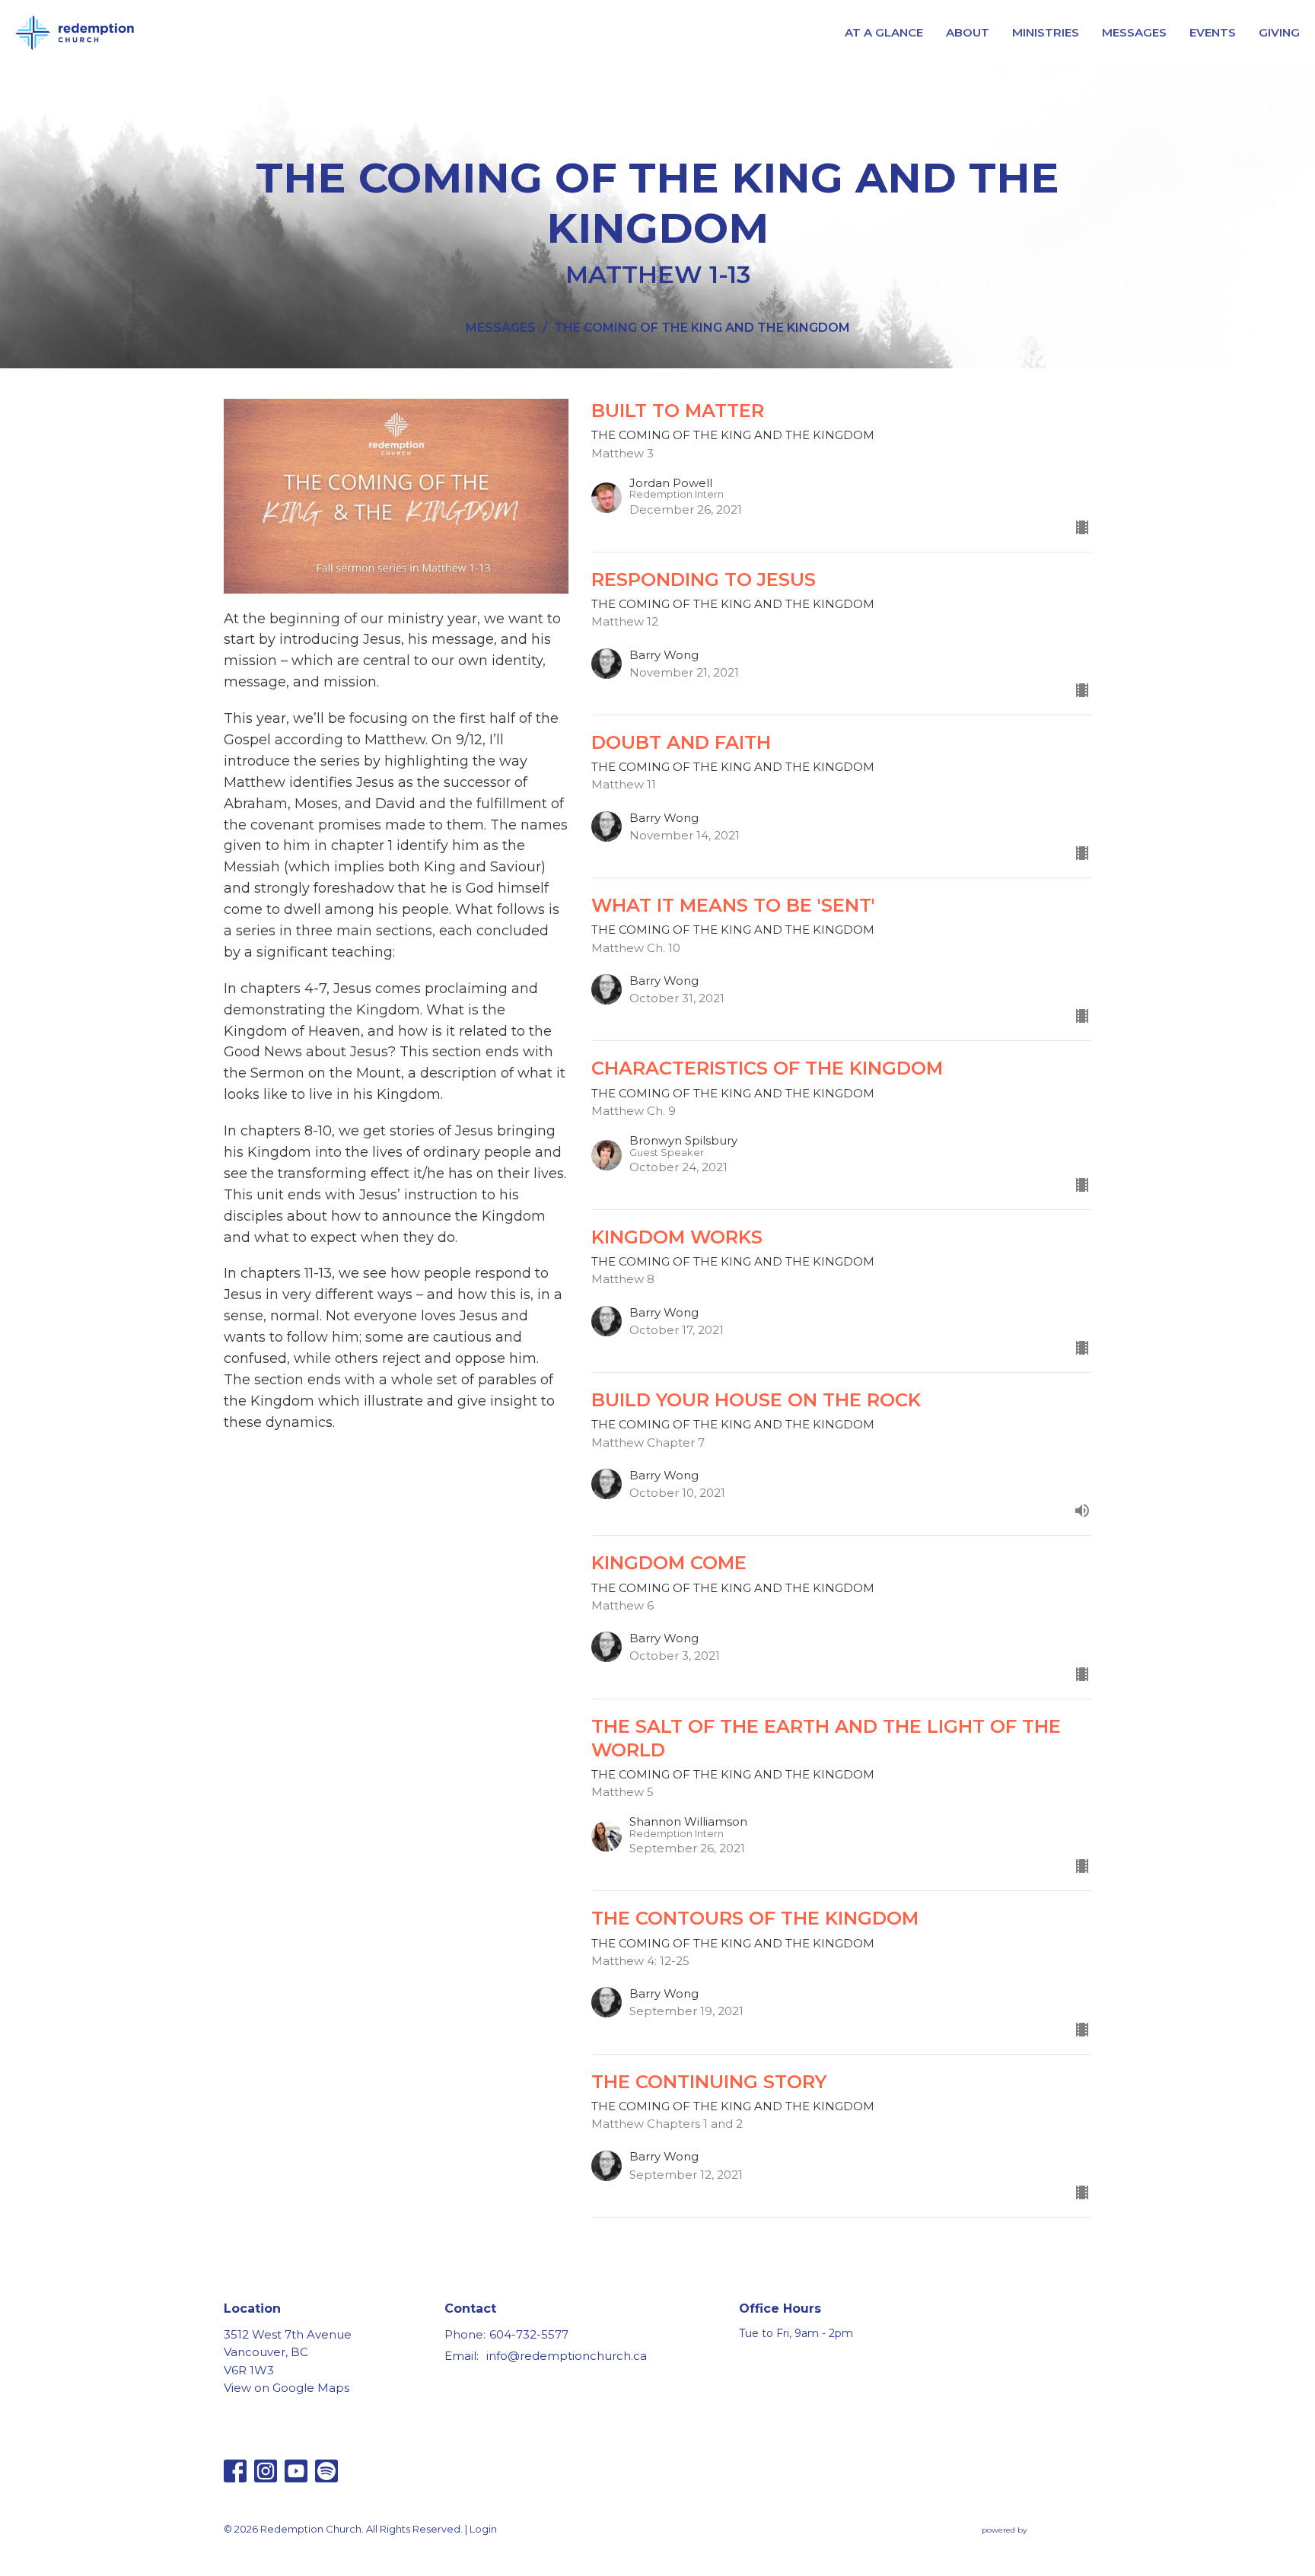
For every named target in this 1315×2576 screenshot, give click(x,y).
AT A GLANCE (884, 32)
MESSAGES (1134, 32)
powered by (1029, 2543)
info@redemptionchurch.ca (567, 2356)
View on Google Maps (287, 2388)
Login (483, 2529)
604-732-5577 (529, 2334)
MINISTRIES (1046, 32)
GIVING (1279, 32)
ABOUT (968, 32)
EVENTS (1213, 32)
